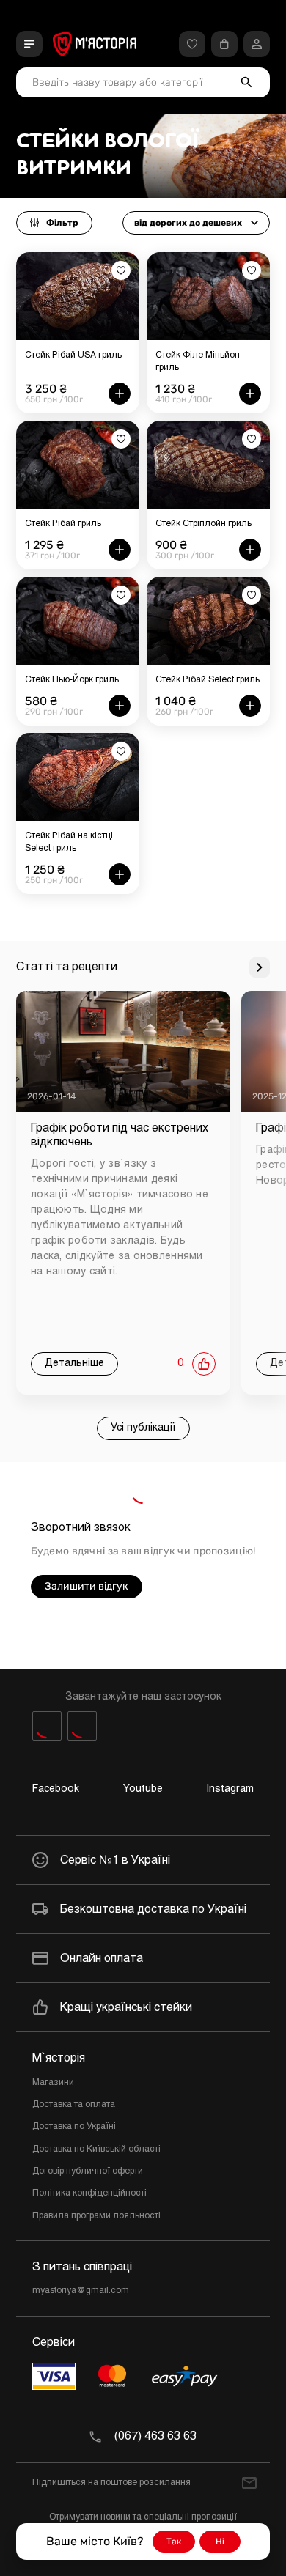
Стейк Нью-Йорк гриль (72, 680)
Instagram (230, 1789)
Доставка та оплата (74, 2105)
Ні (220, 2542)
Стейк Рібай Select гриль (208, 680)
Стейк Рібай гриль (63, 524)
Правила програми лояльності (96, 2216)
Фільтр (62, 223)
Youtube (143, 1789)
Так (174, 2542)
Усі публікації (143, 1428)
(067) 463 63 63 (155, 2436)
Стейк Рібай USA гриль (73, 355)
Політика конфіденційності (89, 2193)
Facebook (56, 1789)
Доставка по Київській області (96, 2149)
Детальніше (74, 1363)
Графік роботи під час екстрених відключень (120, 1135)
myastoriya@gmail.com (81, 2291)
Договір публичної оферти (88, 2171)
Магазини (53, 2083)
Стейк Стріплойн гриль (203, 524)
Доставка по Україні (74, 2127)
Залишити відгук (87, 1586)
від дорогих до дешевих (188, 223)
